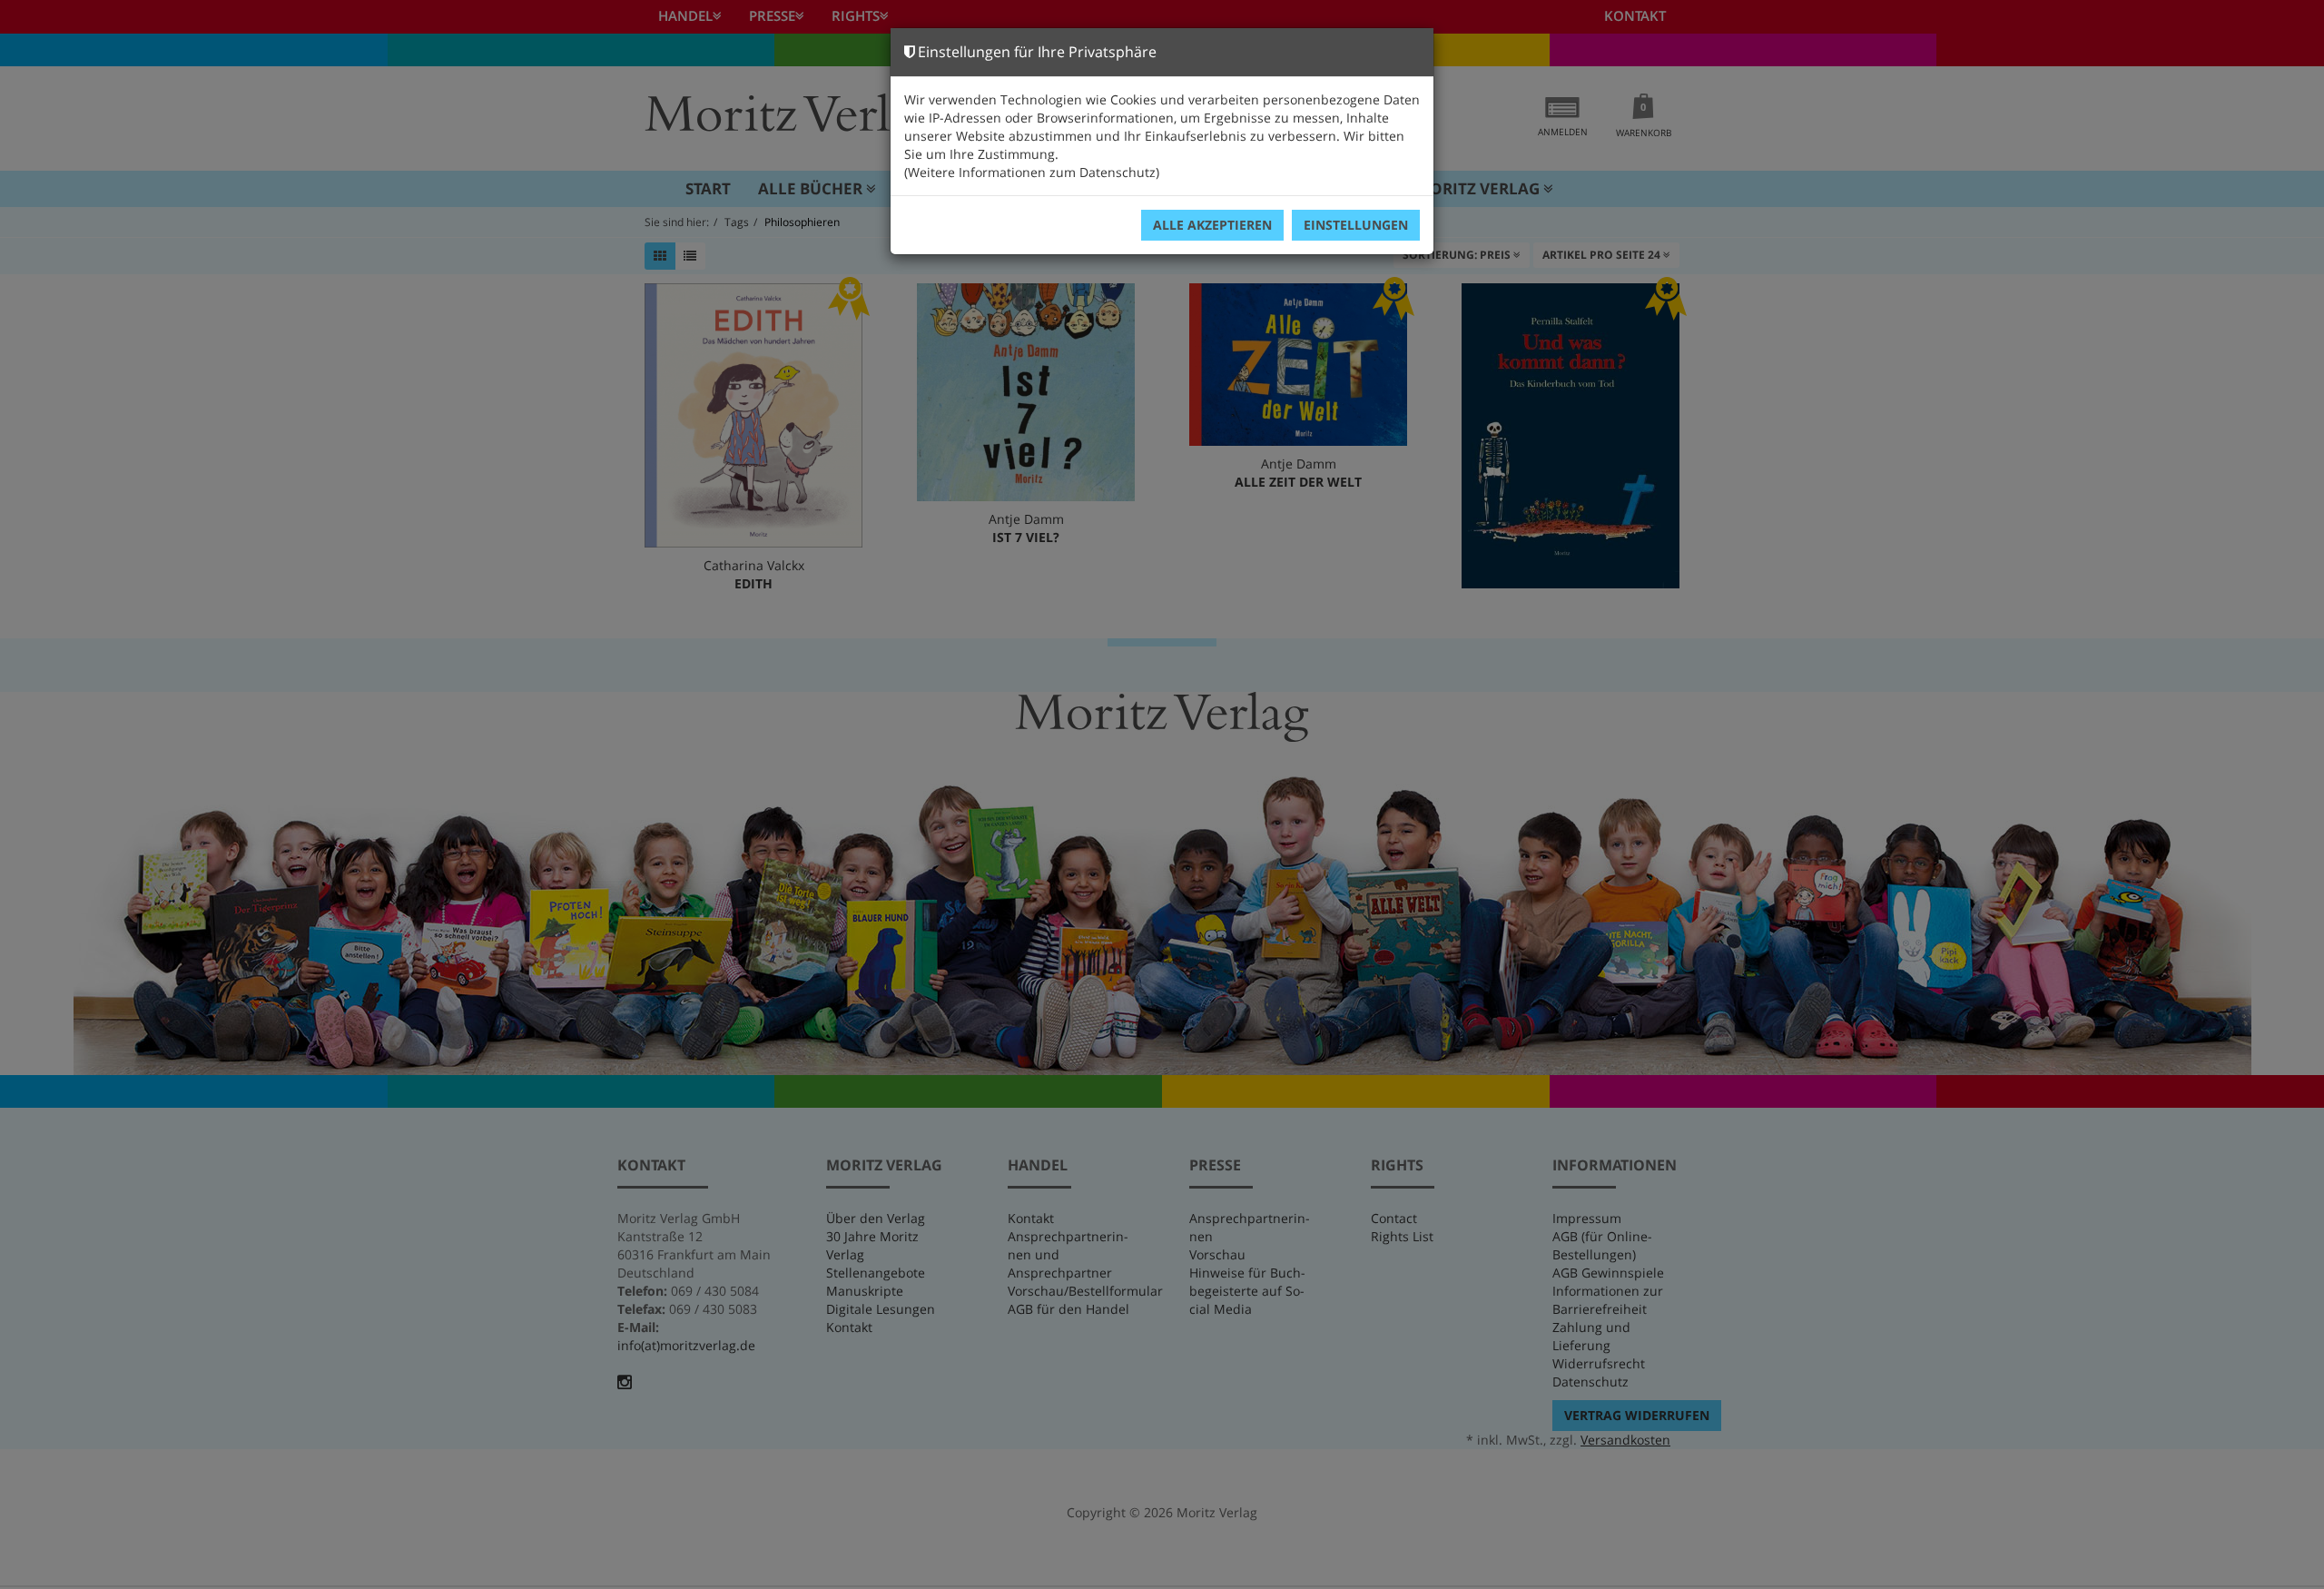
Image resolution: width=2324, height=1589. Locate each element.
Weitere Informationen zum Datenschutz (1032, 172)
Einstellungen (1356, 225)
